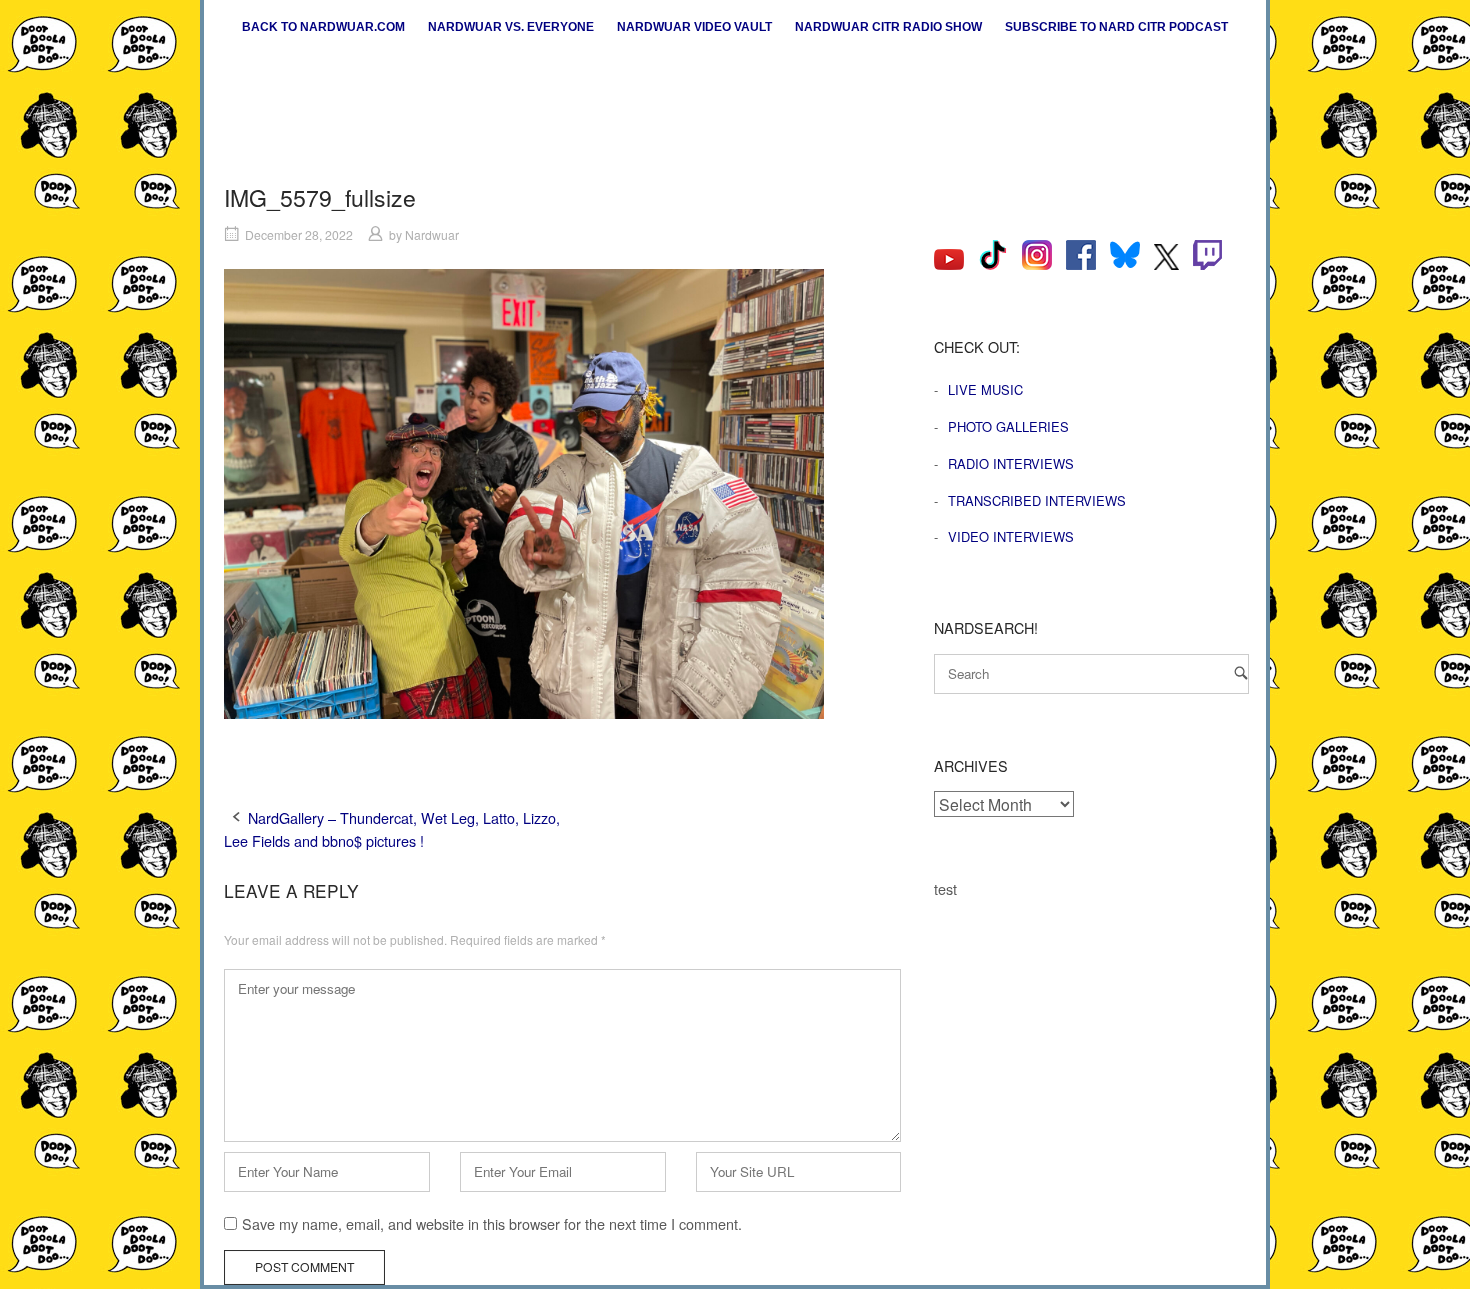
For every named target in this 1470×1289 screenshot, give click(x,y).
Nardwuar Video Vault (694, 27)
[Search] (1241, 672)
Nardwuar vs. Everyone (511, 27)
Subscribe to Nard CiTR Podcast (1116, 27)
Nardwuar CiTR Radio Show (888, 27)
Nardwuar (432, 234)
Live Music (985, 389)
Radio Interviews (1011, 463)
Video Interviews (1011, 536)
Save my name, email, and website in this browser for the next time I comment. (492, 1223)
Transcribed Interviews (1037, 500)
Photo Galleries (1008, 426)
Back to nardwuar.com (323, 27)
